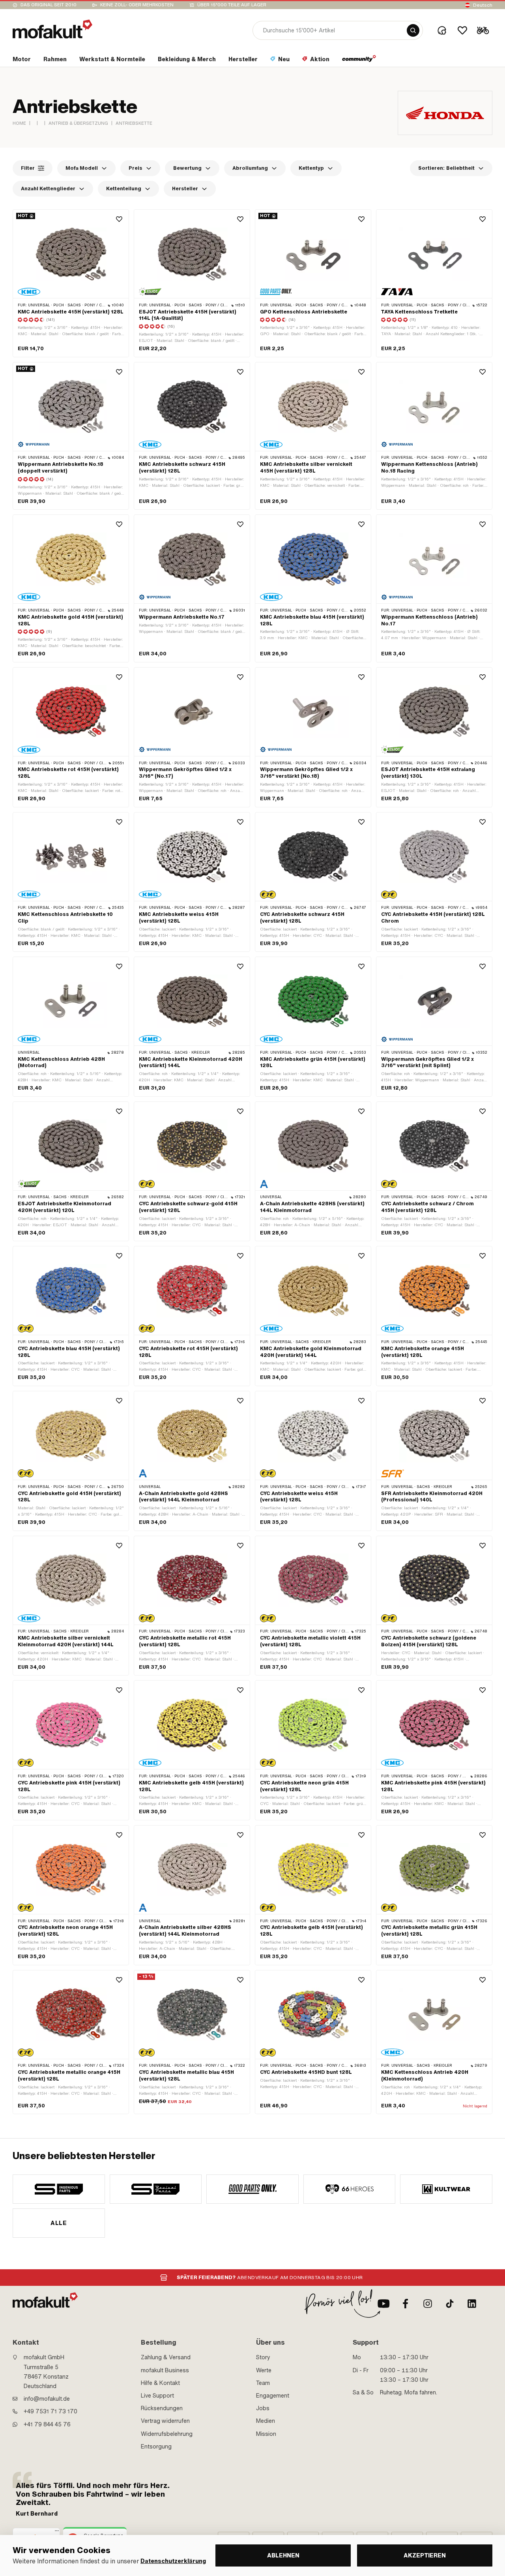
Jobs (263, 2408)
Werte (264, 2370)
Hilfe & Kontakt (160, 2383)
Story (263, 2357)
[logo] (52, 29)
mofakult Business (165, 2370)
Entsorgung (156, 2447)
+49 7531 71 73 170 (50, 2411)
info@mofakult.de (47, 2399)
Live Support (157, 2396)
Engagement (273, 2396)
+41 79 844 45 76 (47, 2424)
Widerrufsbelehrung (167, 2434)
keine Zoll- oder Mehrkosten (137, 5)
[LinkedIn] (472, 2304)
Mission (266, 2434)
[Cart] (483, 30)
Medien (266, 2421)
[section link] (359, 61)
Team (263, 2383)
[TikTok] (450, 2304)
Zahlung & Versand (166, 2357)
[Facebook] (406, 2304)
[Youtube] (383, 2304)
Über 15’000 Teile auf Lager (232, 5)
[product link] (71, 283)
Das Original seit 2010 (49, 5)
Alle (59, 2223)
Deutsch (483, 5)
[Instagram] (428, 2304)
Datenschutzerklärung (173, 2561)
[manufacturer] (59, 2189)
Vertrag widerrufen (165, 2421)
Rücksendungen (162, 2408)
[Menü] (57, 2533)
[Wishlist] (462, 30)
